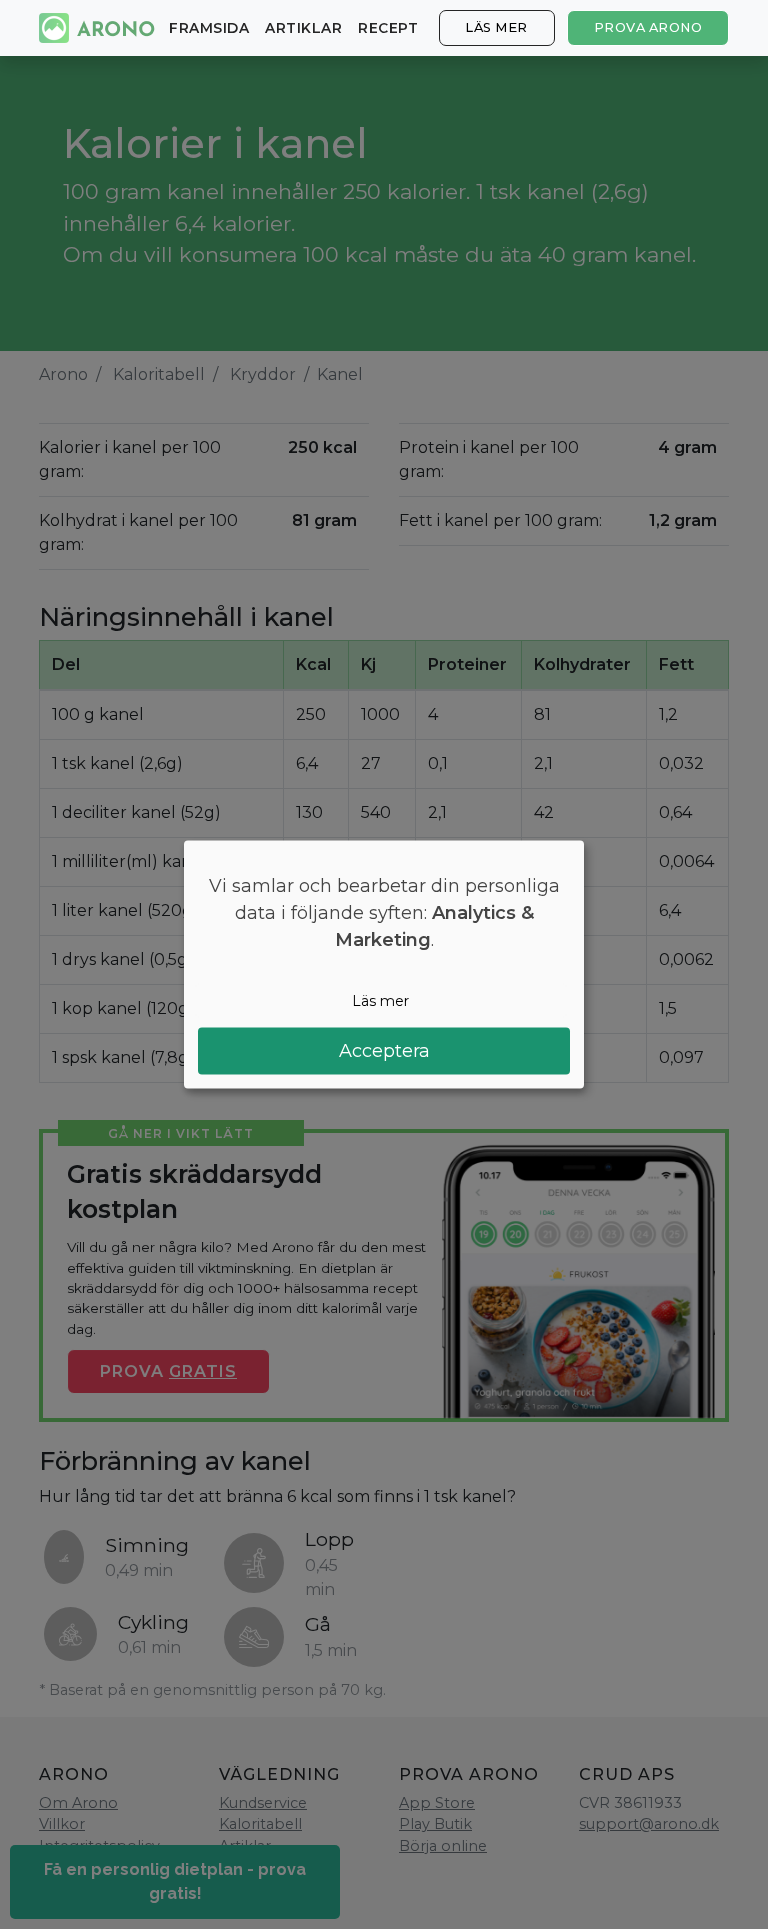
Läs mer (496, 27)
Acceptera (384, 1051)
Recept (388, 28)
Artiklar (303, 28)
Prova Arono (648, 27)
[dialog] (384, 964)
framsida (209, 28)
